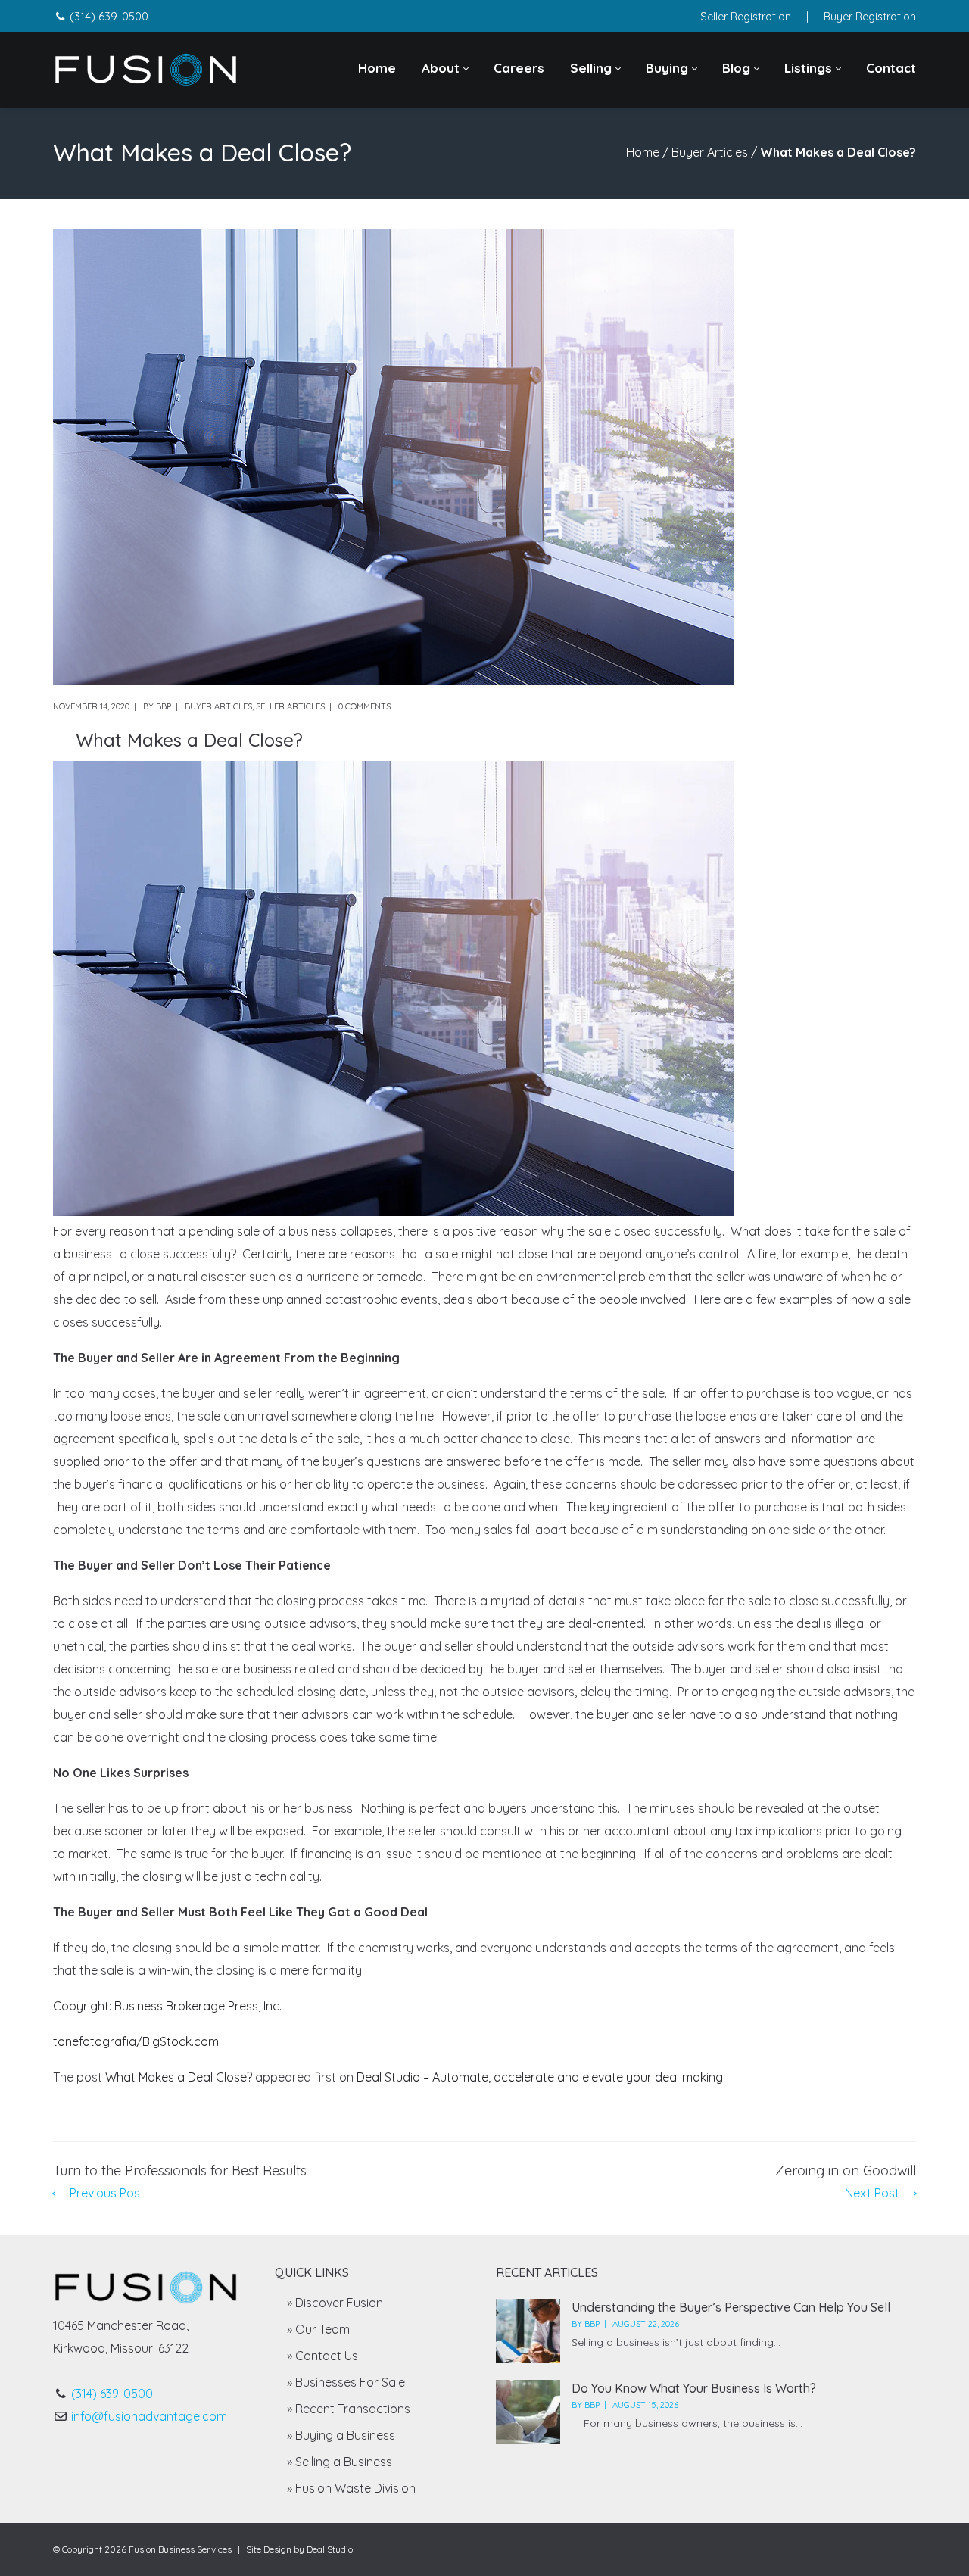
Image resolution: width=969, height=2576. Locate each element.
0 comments (365, 706)
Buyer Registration (870, 17)
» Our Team (318, 2329)
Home (643, 152)
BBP (164, 706)
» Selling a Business (340, 2462)
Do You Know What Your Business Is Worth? (694, 2388)
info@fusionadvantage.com (149, 2416)
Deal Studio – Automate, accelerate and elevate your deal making (540, 2077)
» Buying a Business (341, 2435)
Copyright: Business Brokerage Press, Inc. (167, 2006)
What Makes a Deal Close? (179, 2077)
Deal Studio (330, 2549)
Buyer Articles (710, 152)
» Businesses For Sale (346, 2382)
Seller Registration (746, 17)
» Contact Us (322, 2356)
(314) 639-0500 (109, 17)
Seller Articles (290, 706)
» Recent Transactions (349, 2409)
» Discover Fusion (335, 2303)
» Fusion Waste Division (351, 2488)
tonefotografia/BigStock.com (136, 2041)
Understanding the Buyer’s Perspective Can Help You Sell (731, 2307)
